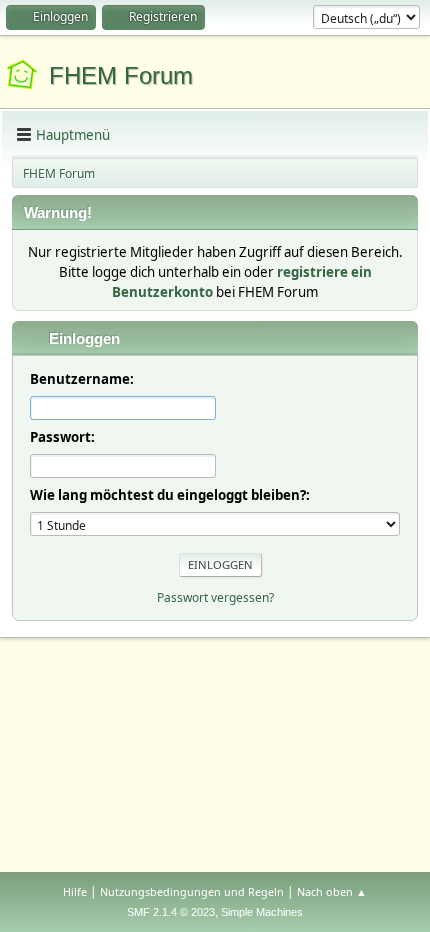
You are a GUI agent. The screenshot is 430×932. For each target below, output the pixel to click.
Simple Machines (262, 912)
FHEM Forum (121, 75)
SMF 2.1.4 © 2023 (171, 912)
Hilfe (75, 891)
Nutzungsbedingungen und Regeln (192, 891)
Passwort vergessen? (215, 597)
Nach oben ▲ (332, 891)
